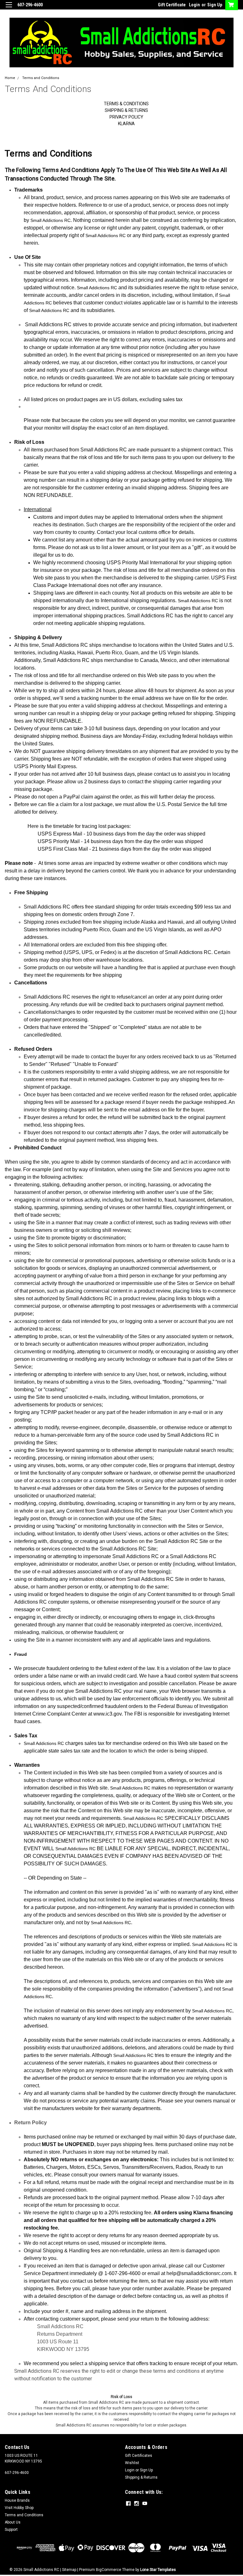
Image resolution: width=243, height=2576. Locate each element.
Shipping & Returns (126, 110)
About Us (13, 2522)
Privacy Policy (126, 117)
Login (194, 5)
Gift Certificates (139, 2456)
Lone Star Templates (158, 2570)
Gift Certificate (172, 5)
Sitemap (69, 2570)
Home (10, 78)
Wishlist (132, 2463)
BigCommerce (109, 2570)
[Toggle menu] (9, 9)
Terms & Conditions (126, 104)
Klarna (126, 124)
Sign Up (215, 5)
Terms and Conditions (41, 78)
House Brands (17, 2500)
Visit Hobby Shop (19, 2508)
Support (11, 2530)
